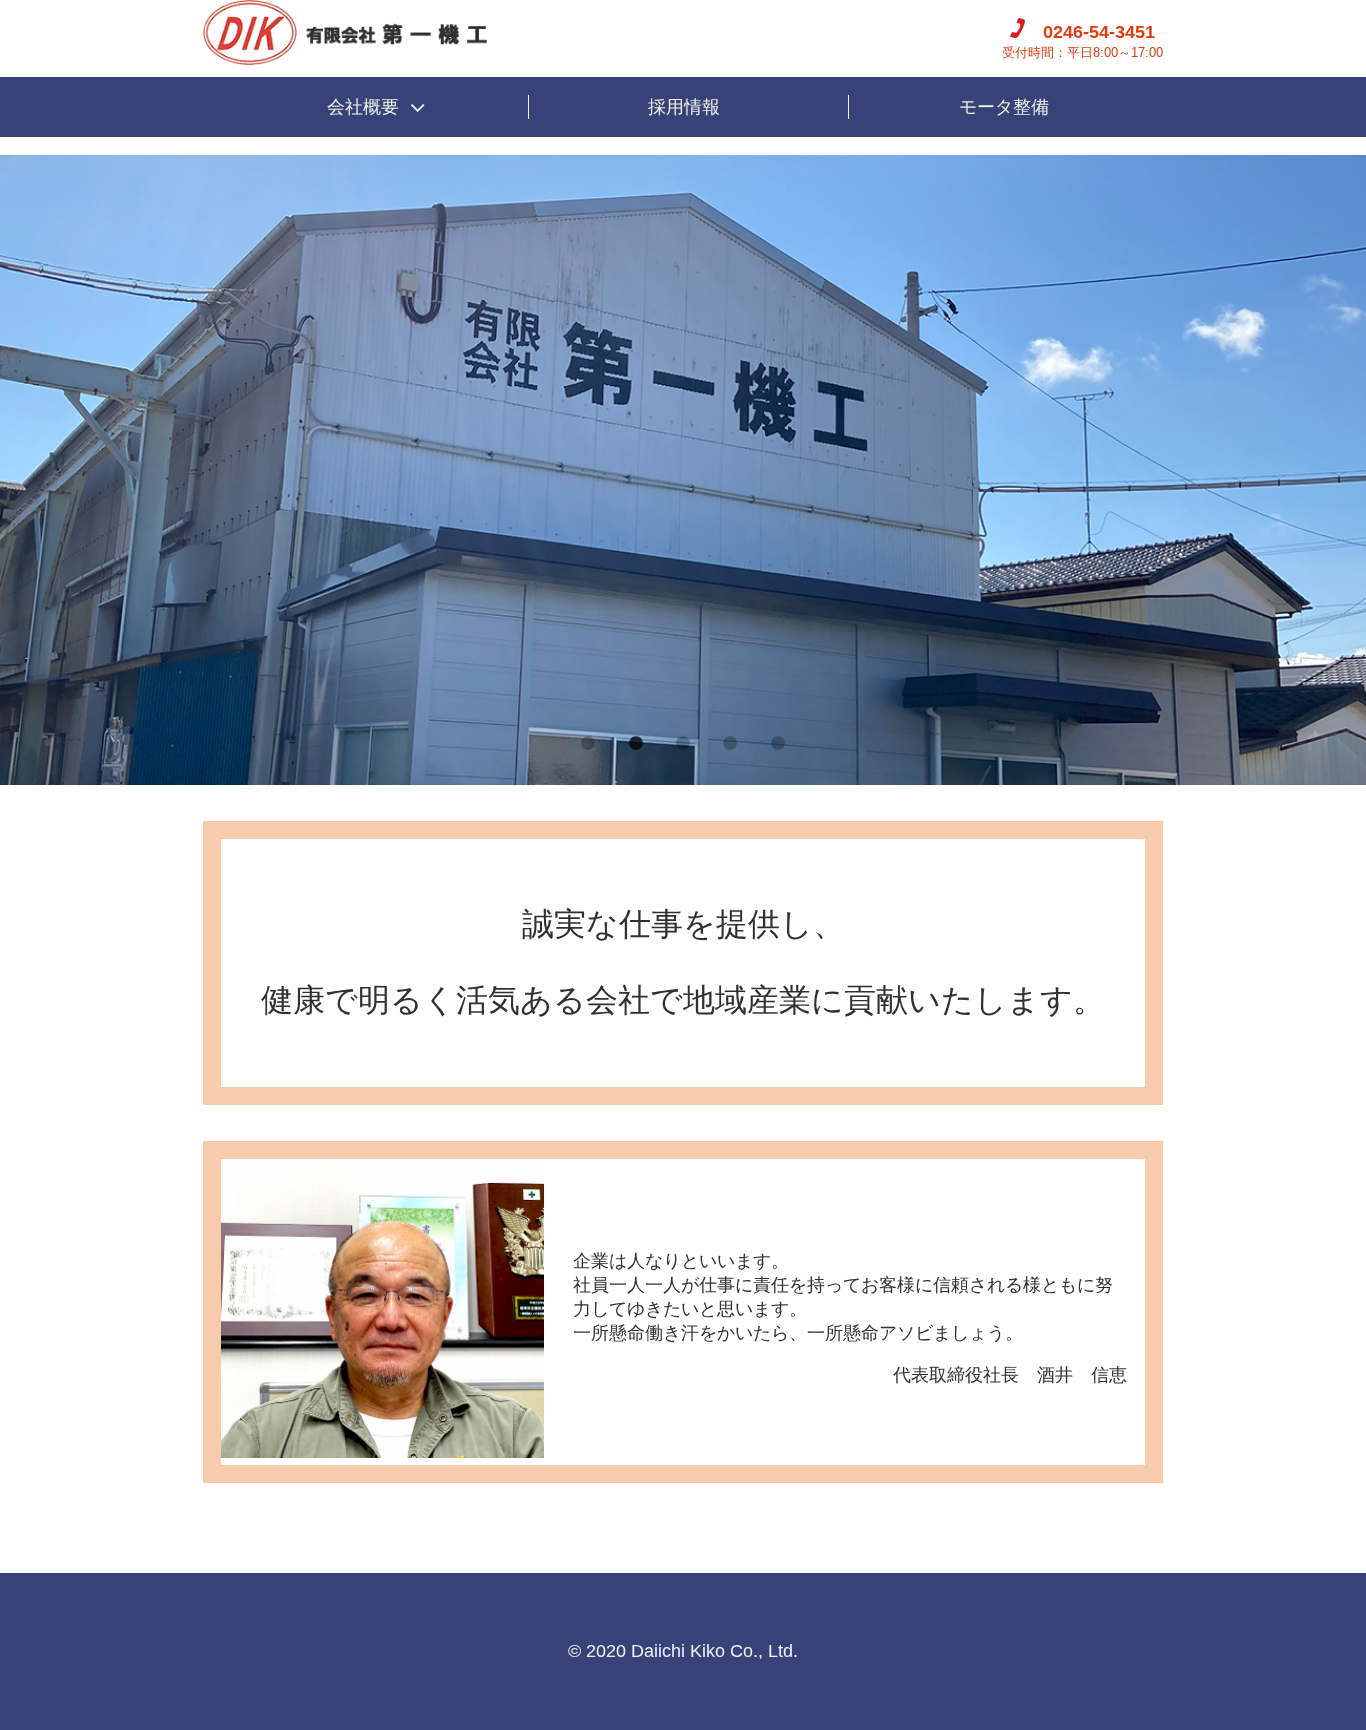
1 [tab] (588, 744)
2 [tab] (636, 744)
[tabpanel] (683, 470)
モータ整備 (1004, 107)
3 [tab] (683, 744)
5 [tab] (778, 744)
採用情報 (684, 107)
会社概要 (363, 107)
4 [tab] (730, 744)
